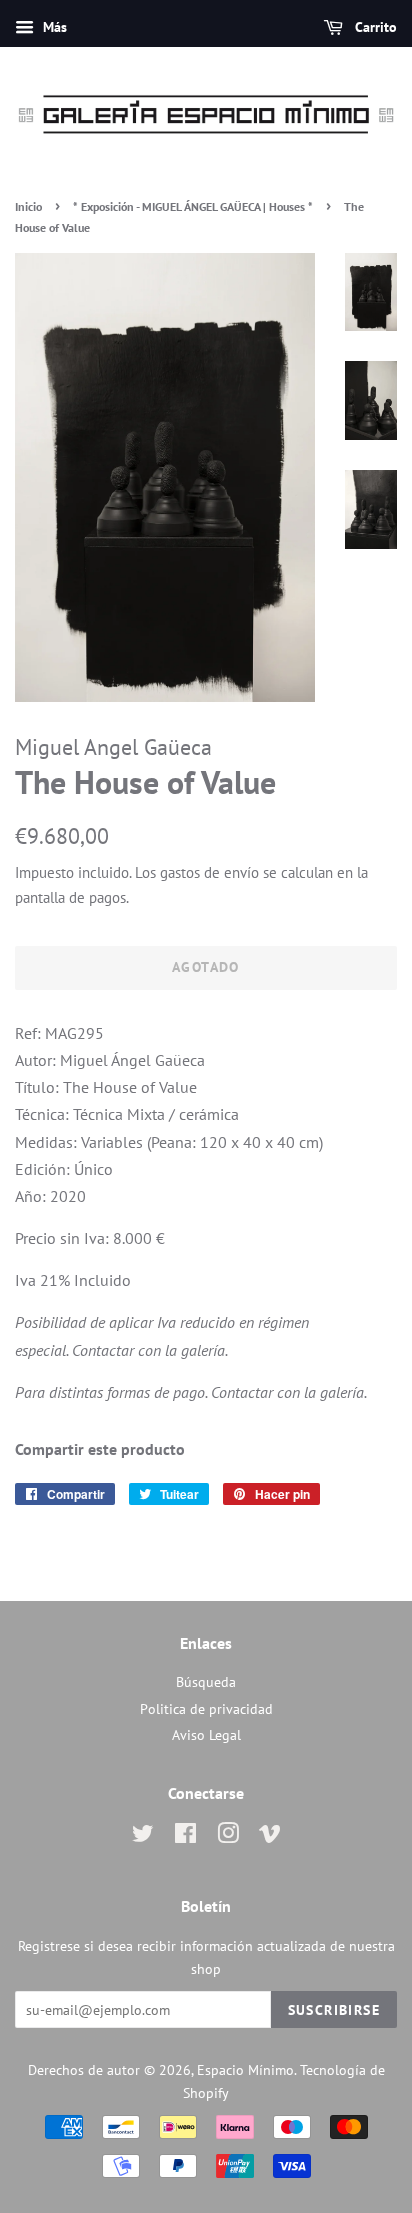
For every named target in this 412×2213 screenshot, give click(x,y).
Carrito (374, 27)
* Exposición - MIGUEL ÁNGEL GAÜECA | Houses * (193, 206)
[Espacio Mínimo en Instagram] (228, 1837)
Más (53, 27)
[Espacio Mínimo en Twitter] (143, 1837)
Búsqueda (206, 1682)
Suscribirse (334, 2010)
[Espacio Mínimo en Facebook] (185, 1837)
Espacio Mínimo (245, 2070)
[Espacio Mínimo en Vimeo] (270, 1837)
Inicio (28, 206)
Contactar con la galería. (150, 1350)
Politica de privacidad (206, 1709)
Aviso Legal (206, 1735)
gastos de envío (209, 872)
